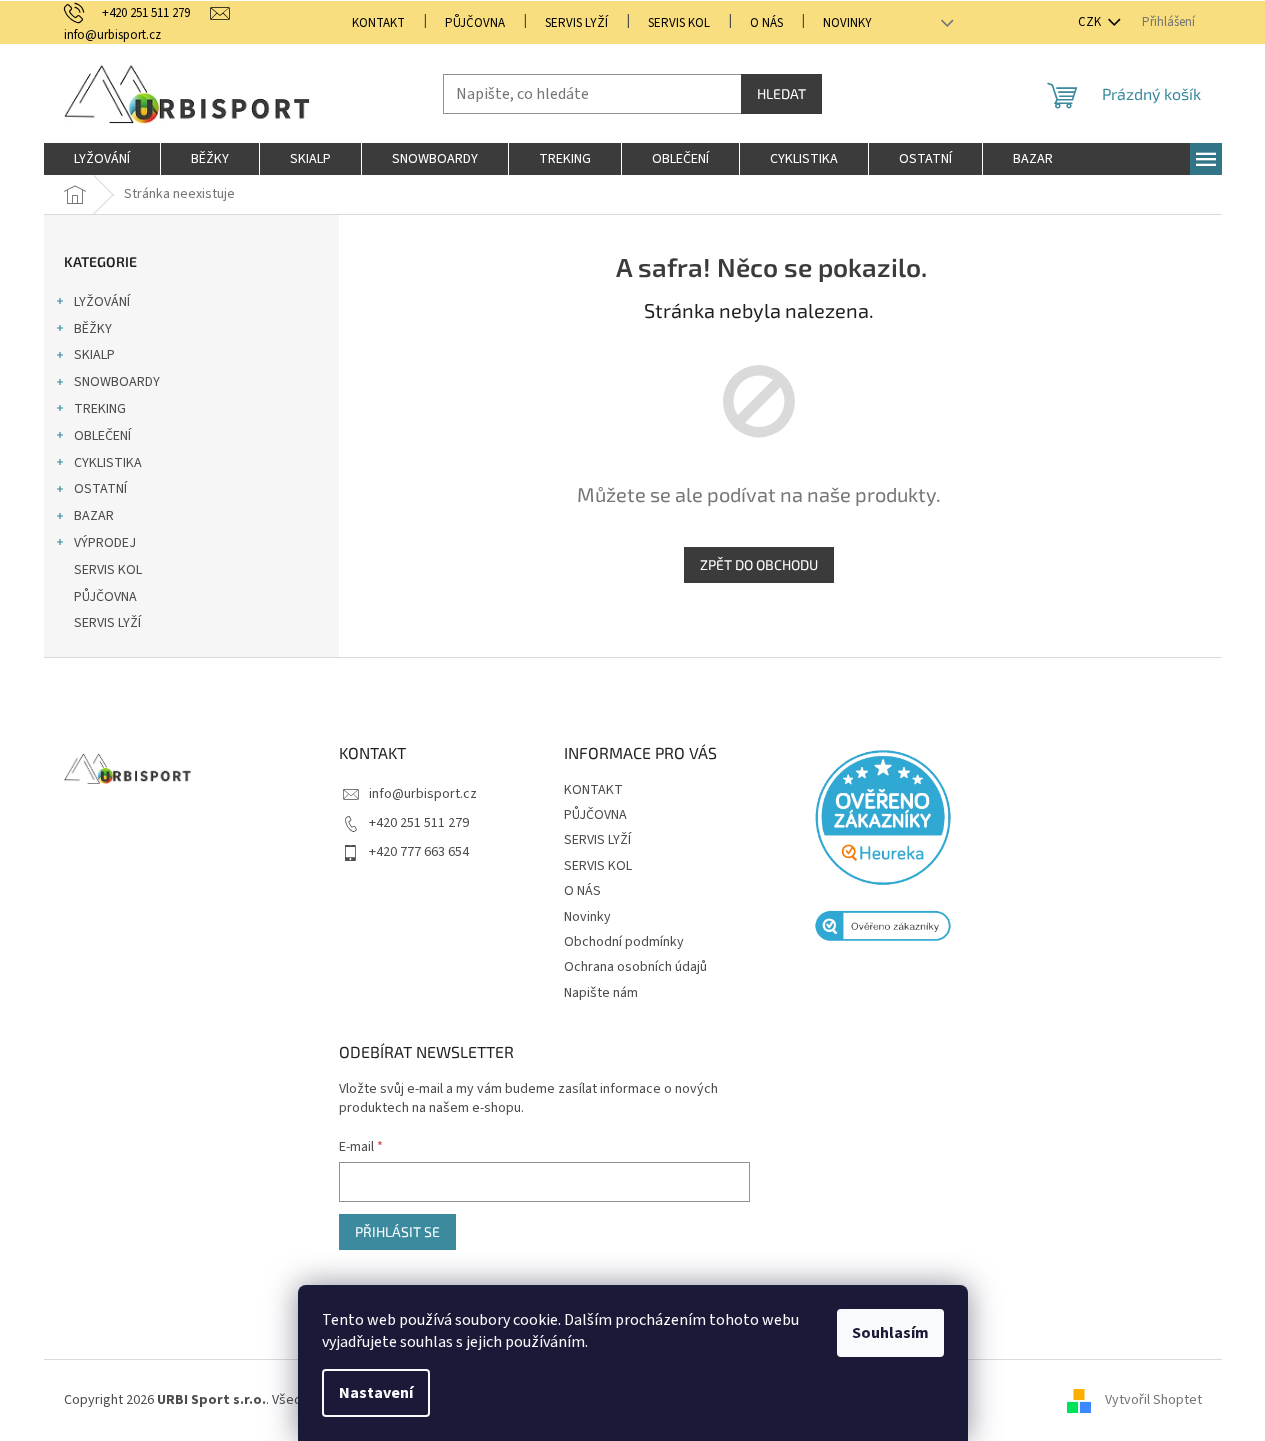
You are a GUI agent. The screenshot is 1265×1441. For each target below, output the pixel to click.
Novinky (847, 23)
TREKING (100, 409)
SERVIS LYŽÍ (576, 23)
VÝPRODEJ (105, 543)
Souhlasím (890, 1333)
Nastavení (376, 1393)
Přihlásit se (397, 1231)
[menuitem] (102, 159)
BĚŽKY (93, 329)
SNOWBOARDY (117, 382)
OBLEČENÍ (102, 436)
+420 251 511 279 (419, 823)
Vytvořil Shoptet (1153, 1400)
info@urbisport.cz (423, 794)
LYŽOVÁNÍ (102, 302)
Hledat (781, 93)
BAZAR (94, 516)
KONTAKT (378, 23)
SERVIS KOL (679, 23)
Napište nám (601, 993)
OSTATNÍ (100, 489)
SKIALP (94, 355)
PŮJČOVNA (475, 23)
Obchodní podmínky (624, 942)
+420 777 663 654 (419, 852)
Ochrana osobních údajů (635, 967)
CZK (1091, 22)
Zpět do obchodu (759, 564)
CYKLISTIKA (108, 463)
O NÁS (766, 23)
